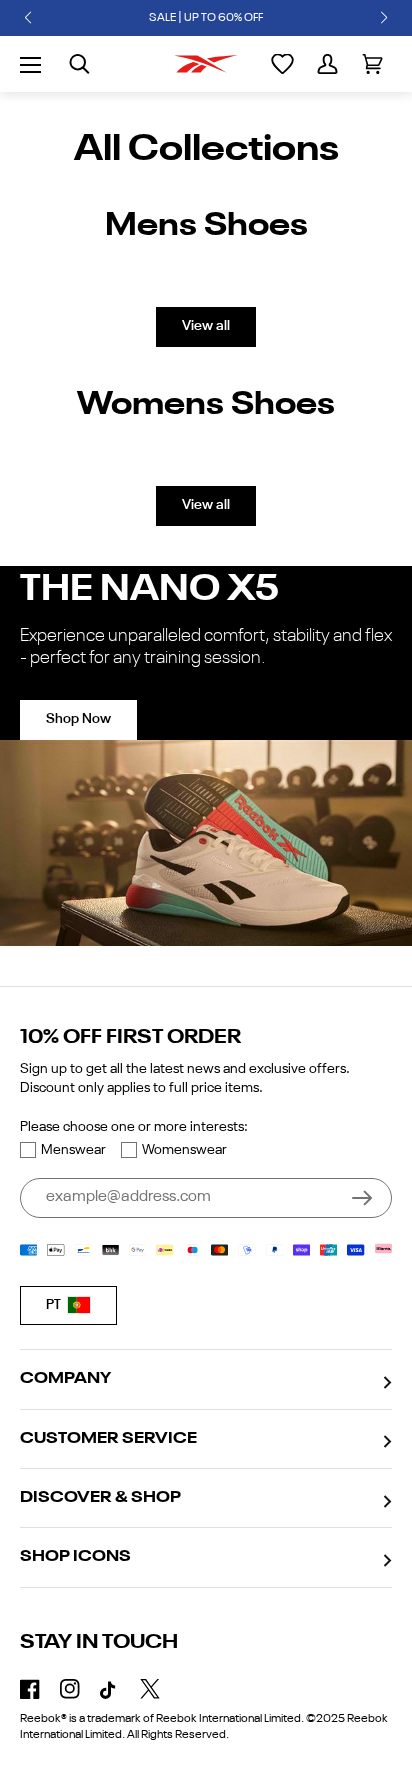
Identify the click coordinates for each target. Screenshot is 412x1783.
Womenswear (184, 1150)
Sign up (362, 1198)
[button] (28, 18)
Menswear (73, 1150)
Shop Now (78, 719)
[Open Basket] (372, 64)
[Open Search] (79, 64)
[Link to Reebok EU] (206, 64)
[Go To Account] (327, 64)
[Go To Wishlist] (282, 64)
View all (206, 326)
